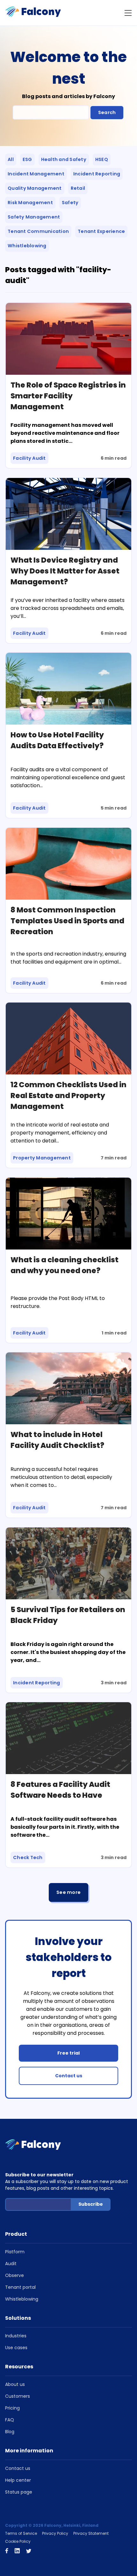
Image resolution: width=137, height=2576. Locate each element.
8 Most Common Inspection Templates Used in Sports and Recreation (67, 921)
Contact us (69, 2076)
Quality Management (35, 188)
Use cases (16, 2348)
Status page (19, 2492)
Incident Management (36, 174)
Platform (15, 2252)
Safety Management (34, 217)
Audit (11, 2264)
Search (107, 112)
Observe (14, 2275)
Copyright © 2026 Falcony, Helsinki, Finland (52, 2525)
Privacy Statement (91, 2533)
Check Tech (28, 1857)
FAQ (10, 2420)
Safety (70, 203)
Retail (78, 188)
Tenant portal (20, 2287)
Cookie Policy (18, 2541)
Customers (18, 2396)
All (11, 159)
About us (15, 2384)
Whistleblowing (27, 246)
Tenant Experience (101, 231)
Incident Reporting (97, 174)
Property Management (42, 1158)
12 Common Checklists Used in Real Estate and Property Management (68, 1096)
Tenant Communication (38, 231)
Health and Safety (64, 159)
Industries (16, 2336)
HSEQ (102, 159)
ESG (27, 159)
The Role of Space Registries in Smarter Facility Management (68, 396)
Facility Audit (29, 458)
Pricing (12, 2408)
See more (68, 1892)
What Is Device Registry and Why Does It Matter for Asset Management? (65, 571)
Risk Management (30, 203)
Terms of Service (21, 2533)
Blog (10, 2432)
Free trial (68, 2053)
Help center (18, 2480)
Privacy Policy (55, 2533)
